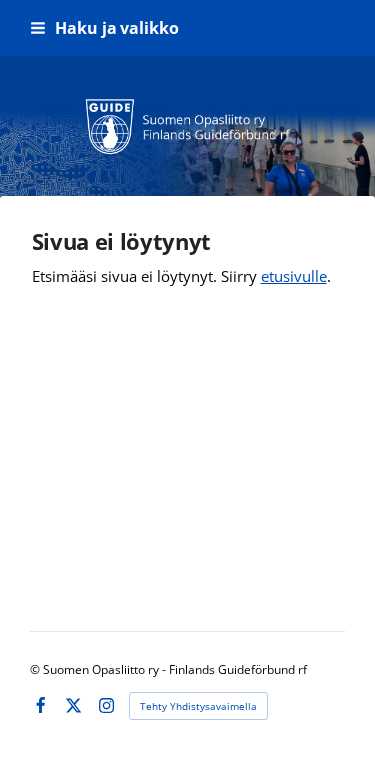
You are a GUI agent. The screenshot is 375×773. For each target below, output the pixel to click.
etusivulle (294, 276)
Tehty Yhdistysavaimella (198, 706)
